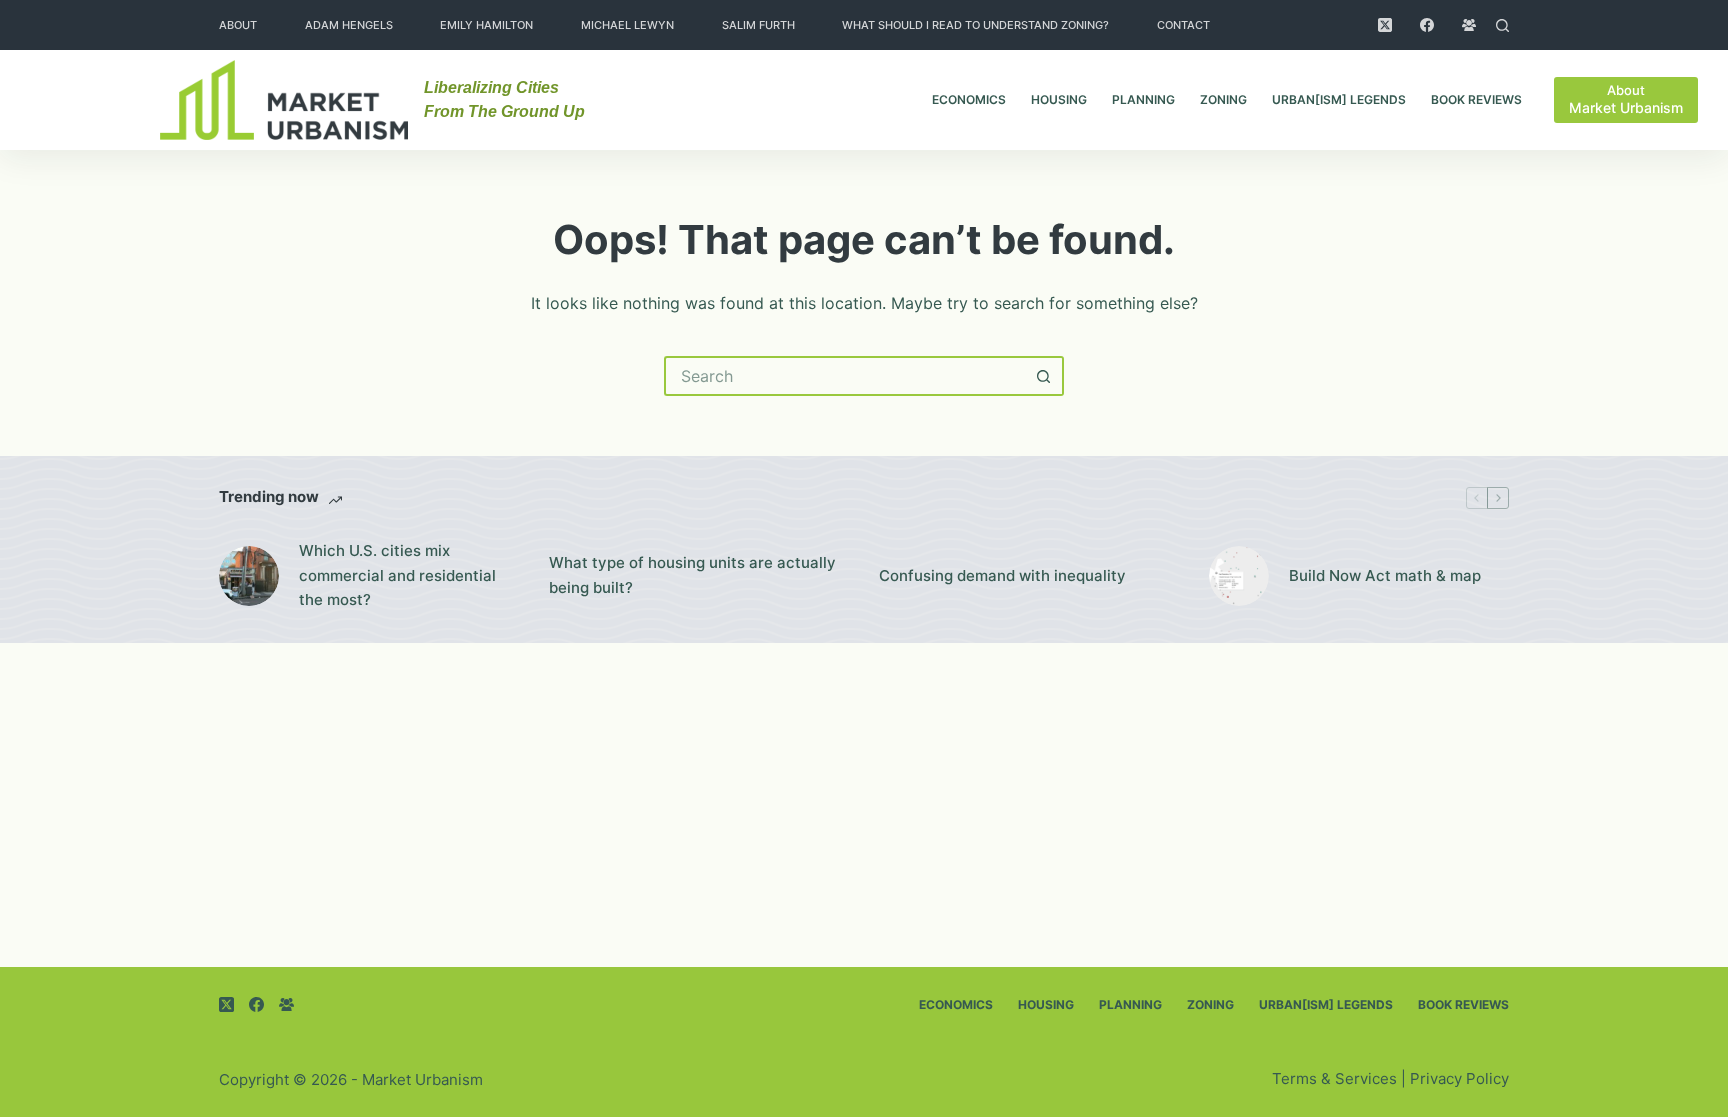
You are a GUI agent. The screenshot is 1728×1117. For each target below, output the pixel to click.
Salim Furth (758, 25)
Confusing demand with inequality (1002, 575)
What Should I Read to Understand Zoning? (975, 25)
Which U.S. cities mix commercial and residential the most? (397, 575)
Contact (1183, 25)
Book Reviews (1476, 99)
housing (1059, 99)
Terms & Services (1334, 1078)
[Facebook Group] (1469, 25)
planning (1143, 99)
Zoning (1223, 99)
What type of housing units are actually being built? (692, 575)
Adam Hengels (349, 25)
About (238, 25)
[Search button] (1044, 376)
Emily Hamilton (486, 25)
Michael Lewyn (627, 25)
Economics (969, 99)
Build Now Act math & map (1385, 575)
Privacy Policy (1459, 1078)
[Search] (1502, 25)
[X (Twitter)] (1385, 25)
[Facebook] (1427, 25)
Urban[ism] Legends (1339, 99)
